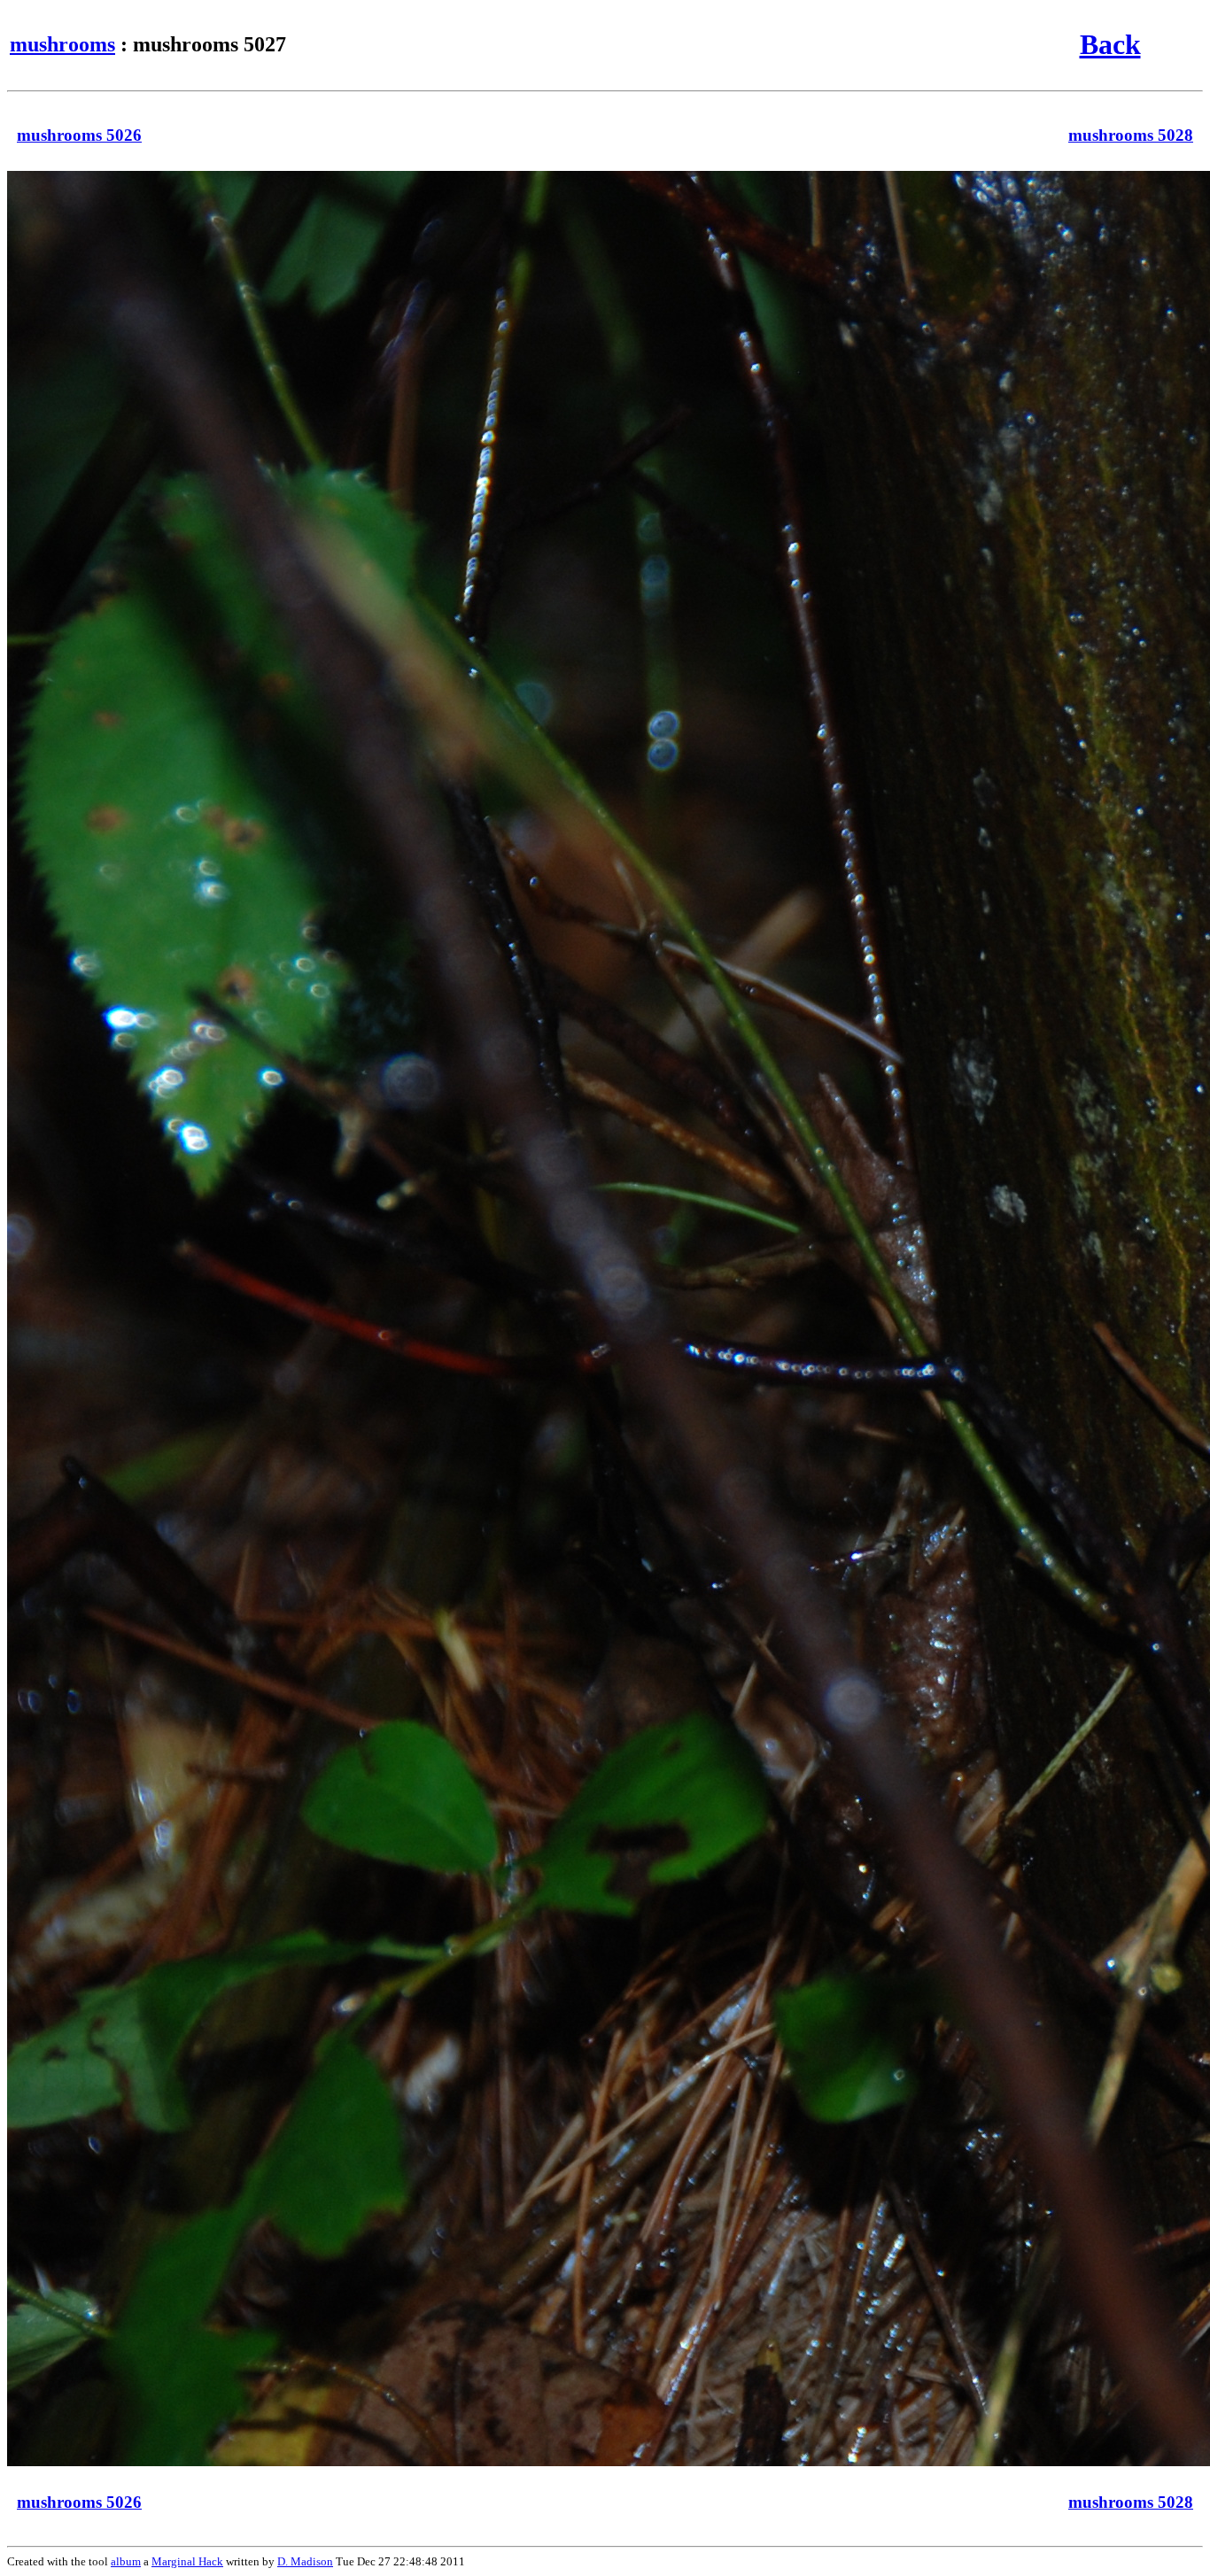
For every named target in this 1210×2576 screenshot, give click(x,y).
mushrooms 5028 (1131, 135)
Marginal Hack (187, 2561)
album (126, 2561)
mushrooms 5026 (79, 135)
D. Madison (305, 2561)
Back (1110, 44)
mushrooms (62, 44)
